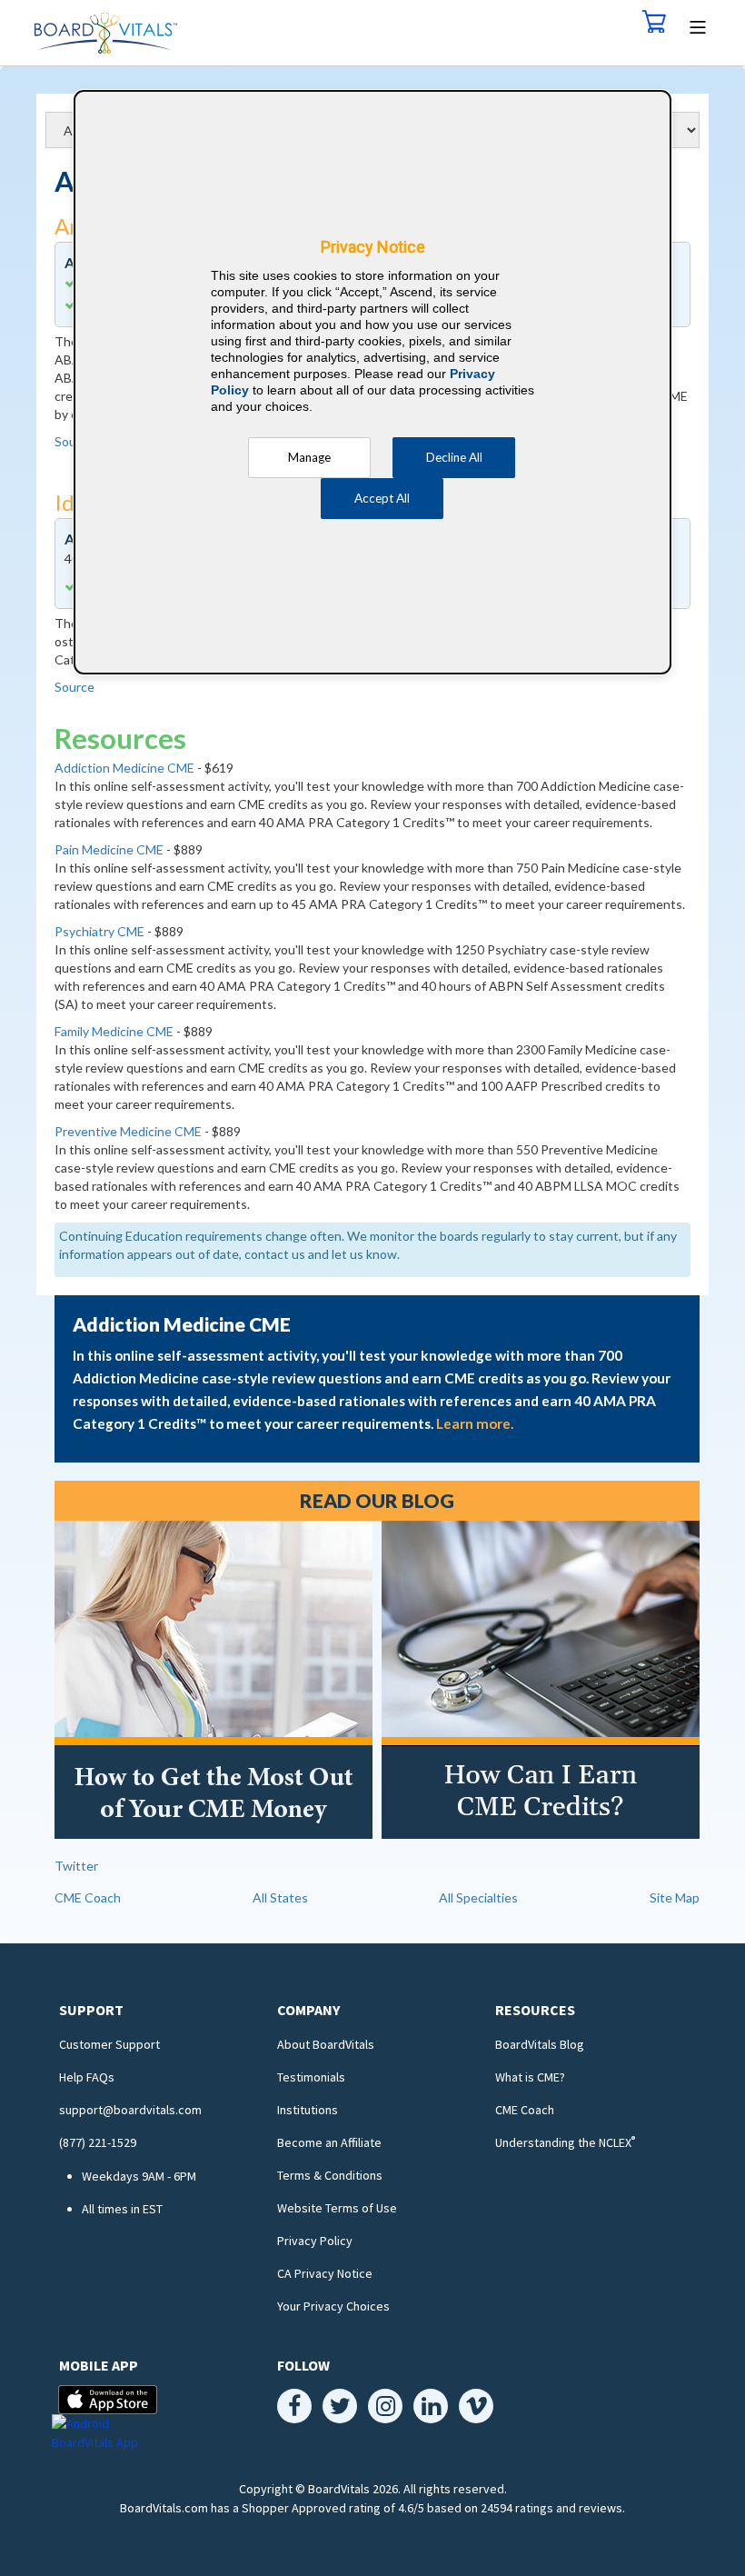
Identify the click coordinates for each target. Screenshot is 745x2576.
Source (74, 687)
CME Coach (88, 1897)
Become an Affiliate (329, 2142)
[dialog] (372, 382)
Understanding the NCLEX (565, 2142)
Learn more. (475, 1423)
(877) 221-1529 (98, 2142)
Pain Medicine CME (109, 849)
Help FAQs (87, 2077)
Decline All (454, 457)
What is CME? (530, 2077)
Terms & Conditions (330, 2175)
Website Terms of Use (337, 2208)
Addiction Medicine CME (124, 768)
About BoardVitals (326, 2044)
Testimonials (311, 2077)
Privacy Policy (315, 2241)
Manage (309, 457)
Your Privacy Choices (333, 2306)
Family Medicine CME (114, 1031)
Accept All (382, 498)
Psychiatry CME (99, 931)
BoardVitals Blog (540, 2044)
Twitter (76, 1866)
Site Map (675, 1897)
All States (280, 1897)
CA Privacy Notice (325, 2273)
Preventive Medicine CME (128, 1131)
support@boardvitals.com (130, 2110)
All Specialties (478, 1897)
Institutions (308, 2110)
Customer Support (109, 2044)
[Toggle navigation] (698, 25)
